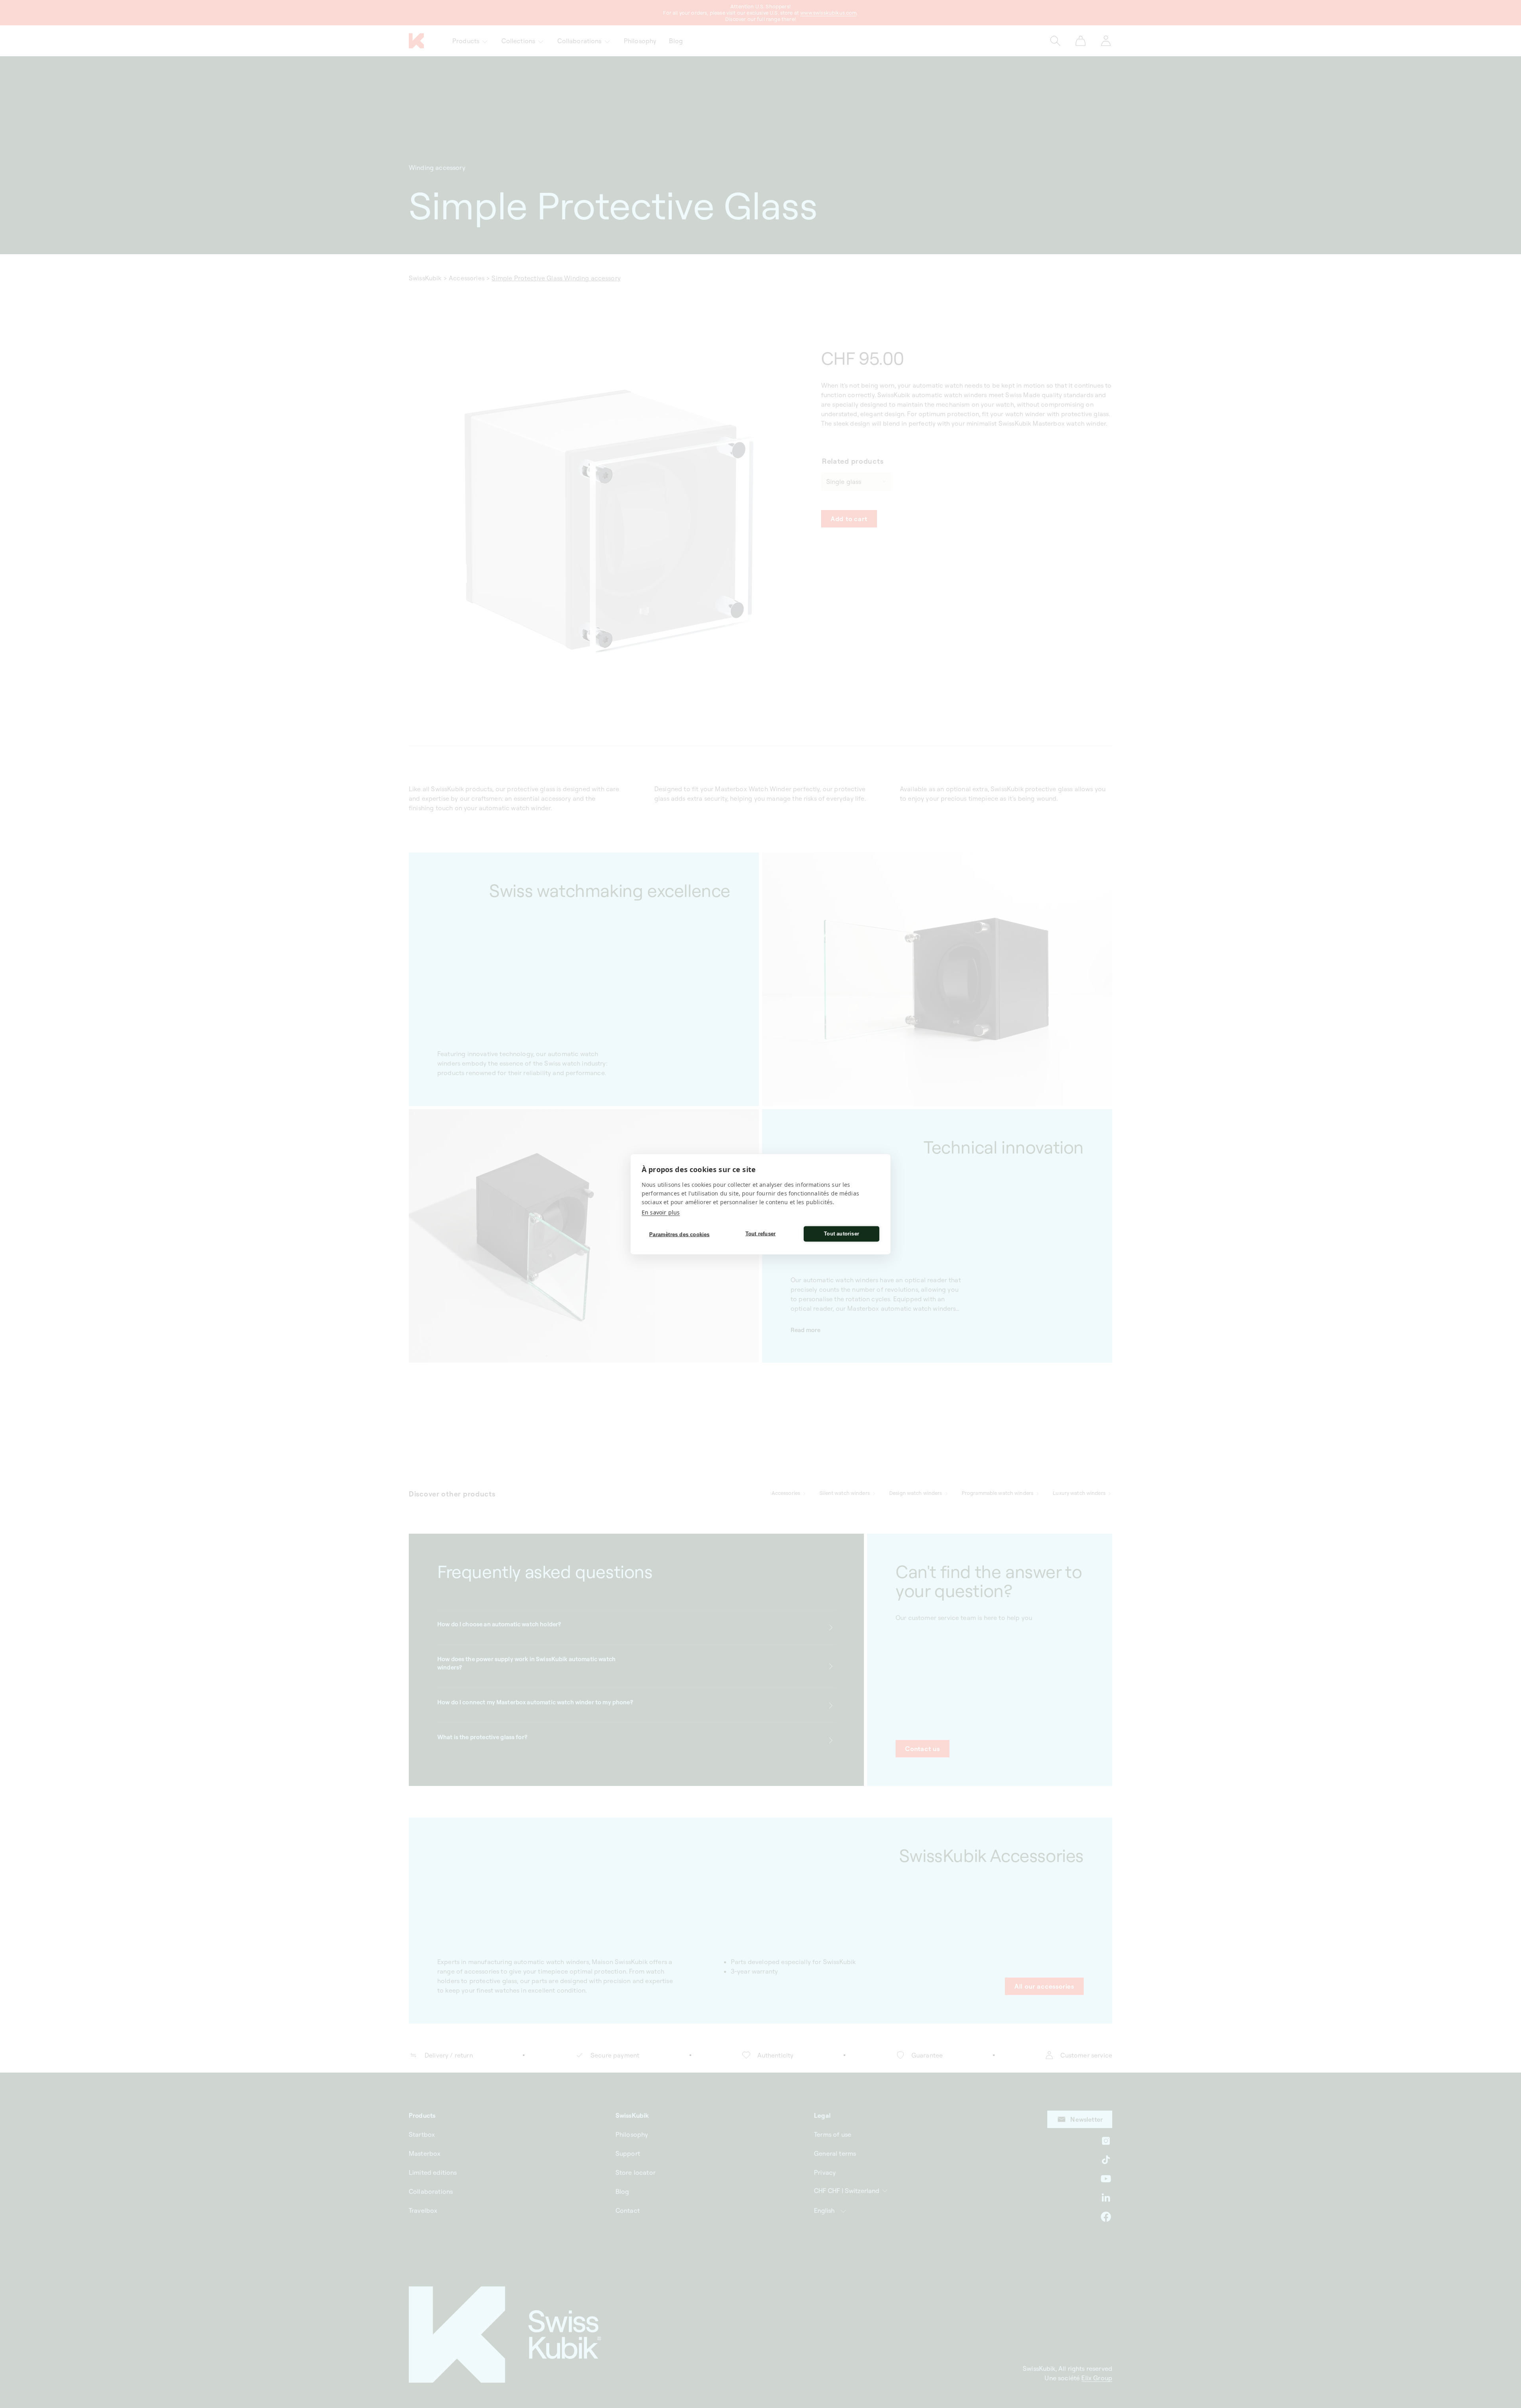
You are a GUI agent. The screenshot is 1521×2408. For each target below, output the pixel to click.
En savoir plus (661, 1212)
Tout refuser (760, 1234)
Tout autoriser (842, 1234)
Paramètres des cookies (679, 1234)
